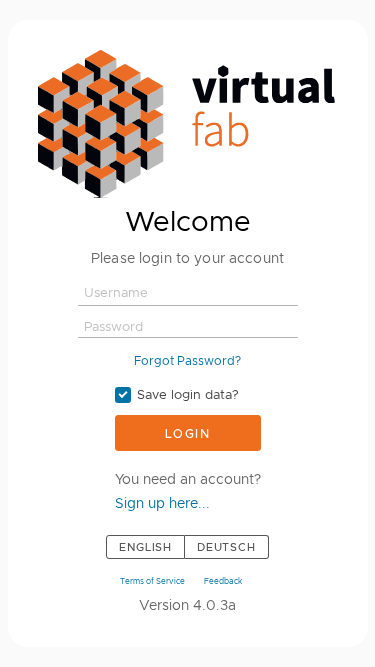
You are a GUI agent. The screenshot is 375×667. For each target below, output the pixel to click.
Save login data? (188, 394)
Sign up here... (162, 503)
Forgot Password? (187, 361)
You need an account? (188, 479)
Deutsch (226, 547)
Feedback (223, 581)
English (145, 547)
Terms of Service (152, 581)
